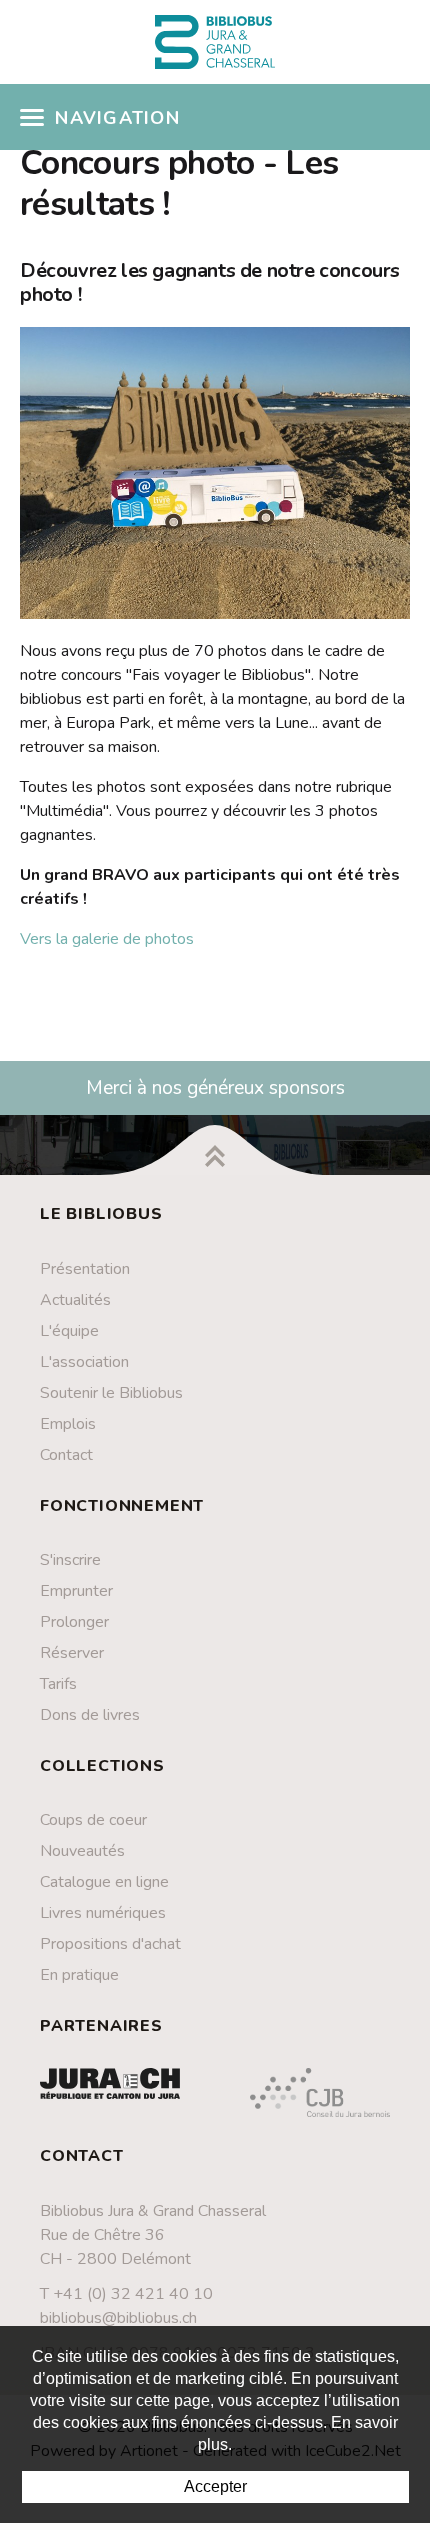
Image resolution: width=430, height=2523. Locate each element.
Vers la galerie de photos (107, 939)
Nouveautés (82, 1851)
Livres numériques (103, 1913)
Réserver (72, 1653)
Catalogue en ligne (104, 1882)
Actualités (75, 1300)
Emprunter (76, 1591)
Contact (66, 1455)
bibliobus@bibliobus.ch (118, 2318)
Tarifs (58, 1684)
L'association (84, 1362)
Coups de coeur (93, 1820)
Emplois (68, 1424)
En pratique (79, 1975)
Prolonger (74, 1622)
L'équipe (69, 1331)
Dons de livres (90, 1715)
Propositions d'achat (110, 1944)
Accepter (215, 2486)
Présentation (85, 1269)
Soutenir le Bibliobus (111, 1393)
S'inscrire (70, 1560)
